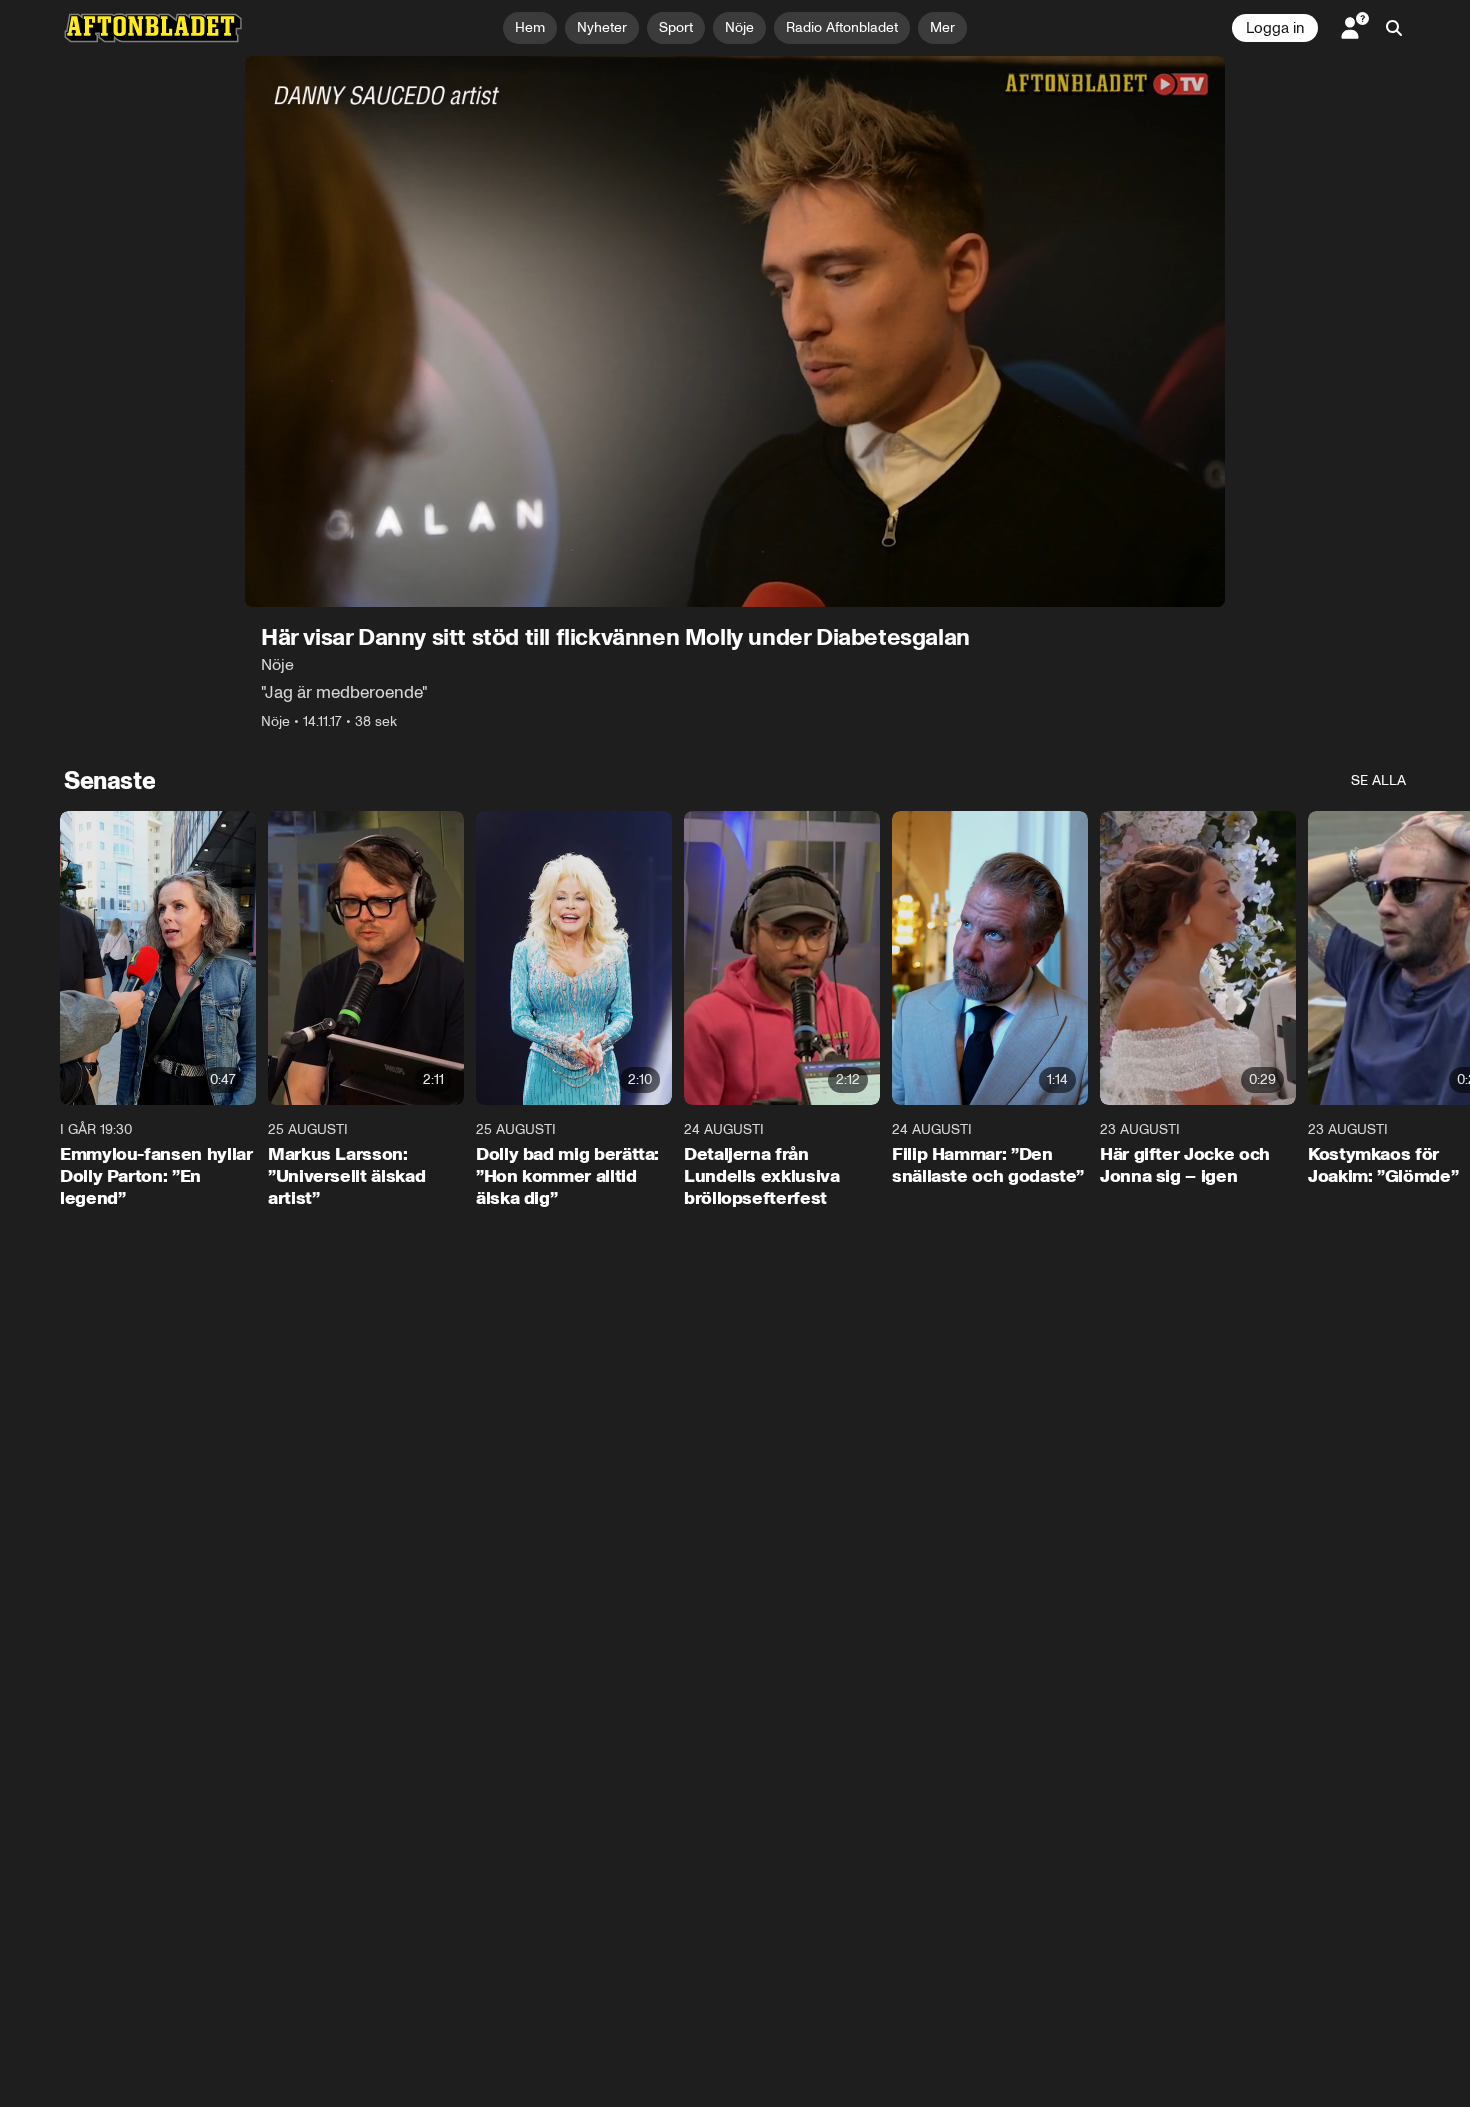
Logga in (1275, 28)
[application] (735, 331)
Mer (942, 27)
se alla (1378, 780)
